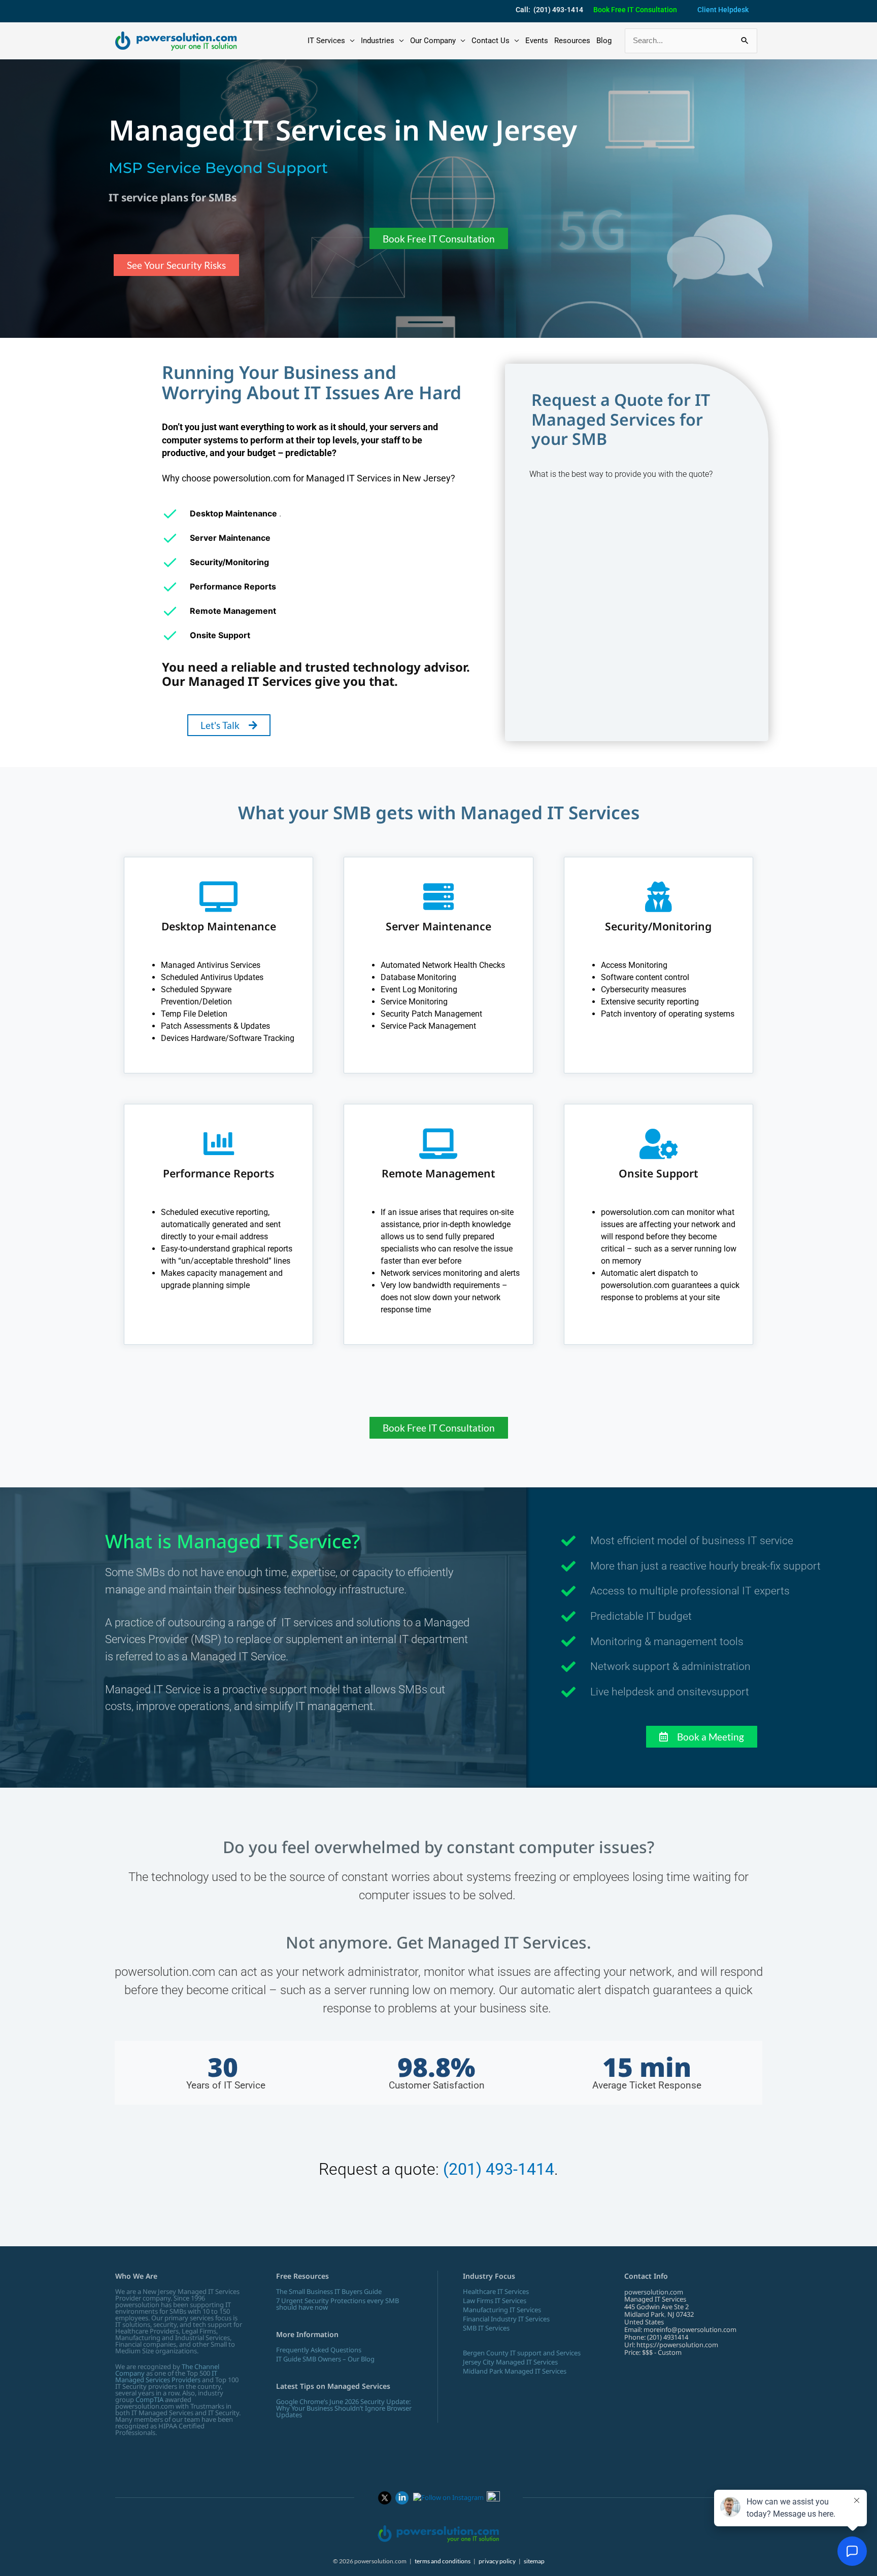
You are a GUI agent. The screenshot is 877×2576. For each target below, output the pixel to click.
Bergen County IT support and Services (522, 2353)
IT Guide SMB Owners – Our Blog (325, 2359)
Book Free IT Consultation (635, 10)
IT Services (326, 41)
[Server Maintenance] (438, 897)
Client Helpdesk (723, 10)
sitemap (534, 2561)
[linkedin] (402, 2497)
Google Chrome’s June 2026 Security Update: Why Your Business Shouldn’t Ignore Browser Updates (344, 2408)
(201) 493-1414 (499, 2169)
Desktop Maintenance (219, 926)
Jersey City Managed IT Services (510, 2362)
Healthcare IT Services (496, 2291)
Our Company (433, 41)
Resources (572, 41)
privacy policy (497, 2561)
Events (537, 41)
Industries (378, 41)
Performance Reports (218, 1173)
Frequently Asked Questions (319, 2350)
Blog (604, 41)
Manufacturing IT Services (502, 2310)
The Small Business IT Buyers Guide (329, 2291)
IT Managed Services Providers (166, 2376)
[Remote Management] (438, 1144)
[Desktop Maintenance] (219, 897)
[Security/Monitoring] (658, 897)
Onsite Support (659, 1173)
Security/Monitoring (658, 926)
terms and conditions (443, 2561)
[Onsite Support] (658, 1144)
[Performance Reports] (219, 1144)
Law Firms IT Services (495, 2301)
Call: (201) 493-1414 (549, 10)
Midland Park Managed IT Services (515, 2371)
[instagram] (448, 2497)
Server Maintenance (438, 926)
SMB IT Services (486, 2328)
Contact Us (491, 41)
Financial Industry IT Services (506, 2319)
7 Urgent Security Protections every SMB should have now (338, 2304)
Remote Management (438, 1173)
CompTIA (149, 2399)
